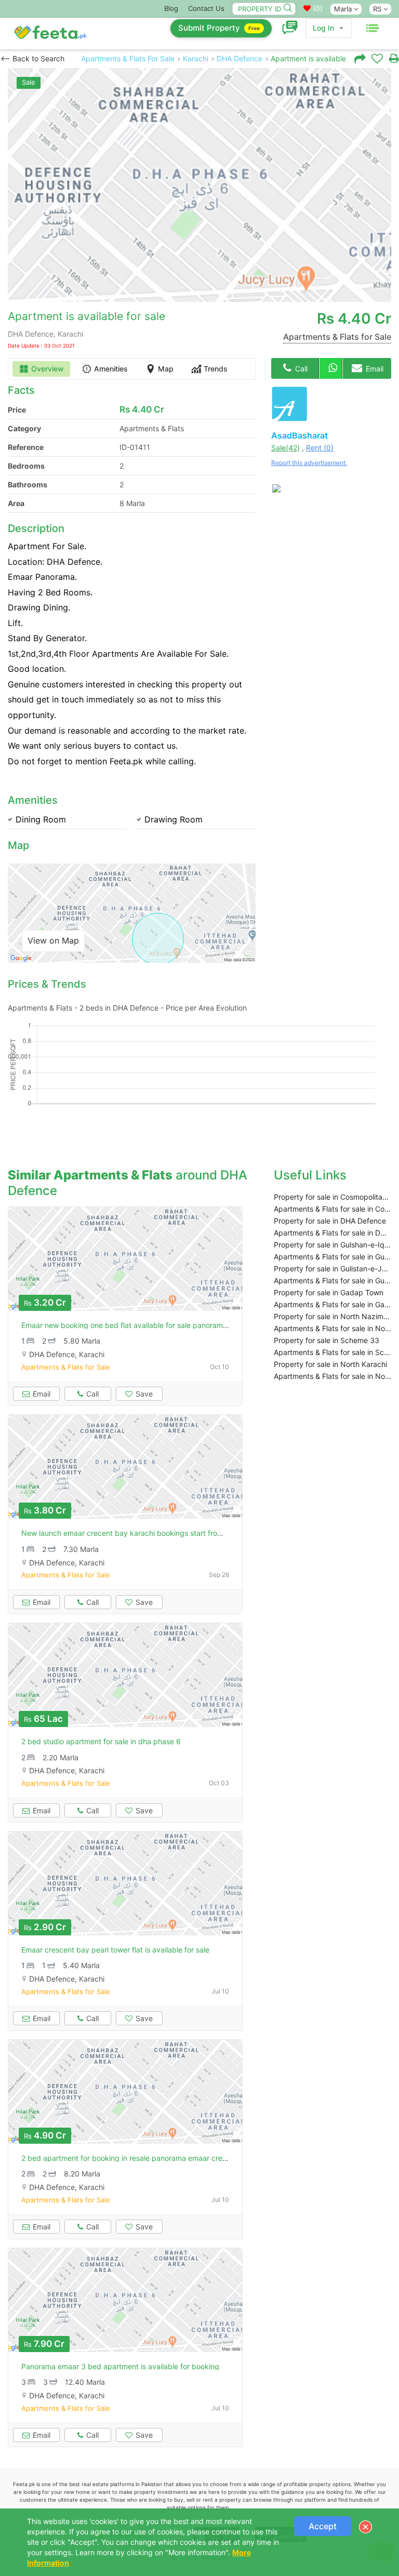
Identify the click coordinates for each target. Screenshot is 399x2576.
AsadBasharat (300, 435)
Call (300, 369)
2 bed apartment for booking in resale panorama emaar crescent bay (139, 2158)
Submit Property (219, 28)
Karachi (196, 58)
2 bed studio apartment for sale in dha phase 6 (101, 1741)
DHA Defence (240, 58)
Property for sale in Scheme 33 (327, 1340)
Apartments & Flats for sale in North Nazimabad (332, 1328)
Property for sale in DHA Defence (330, 1221)
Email (374, 369)
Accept (323, 2526)
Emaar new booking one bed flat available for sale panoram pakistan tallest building (163, 1325)
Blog (171, 8)
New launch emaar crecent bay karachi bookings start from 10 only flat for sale (156, 1533)
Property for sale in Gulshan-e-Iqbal (332, 1245)
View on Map (53, 940)
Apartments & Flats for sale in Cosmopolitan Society (332, 1209)
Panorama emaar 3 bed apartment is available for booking (120, 2366)
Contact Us (206, 8)
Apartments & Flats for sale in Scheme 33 (332, 1352)
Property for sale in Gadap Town (329, 1292)
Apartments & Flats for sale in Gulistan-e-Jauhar (332, 1280)
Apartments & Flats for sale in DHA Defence (332, 1233)
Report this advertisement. (309, 463)
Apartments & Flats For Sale (128, 58)
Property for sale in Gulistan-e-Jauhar (332, 1269)
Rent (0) (320, 448)
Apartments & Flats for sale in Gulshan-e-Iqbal (332, 1257)
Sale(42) (285, 448)
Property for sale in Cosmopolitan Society (332, 1197)
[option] (199, 185)
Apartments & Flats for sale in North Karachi (332, 1376)
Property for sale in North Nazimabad (332, 1316)
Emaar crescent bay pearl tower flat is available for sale (115, 1950)
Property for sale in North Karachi (330, 1364)
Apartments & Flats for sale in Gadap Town (332, 1304)
